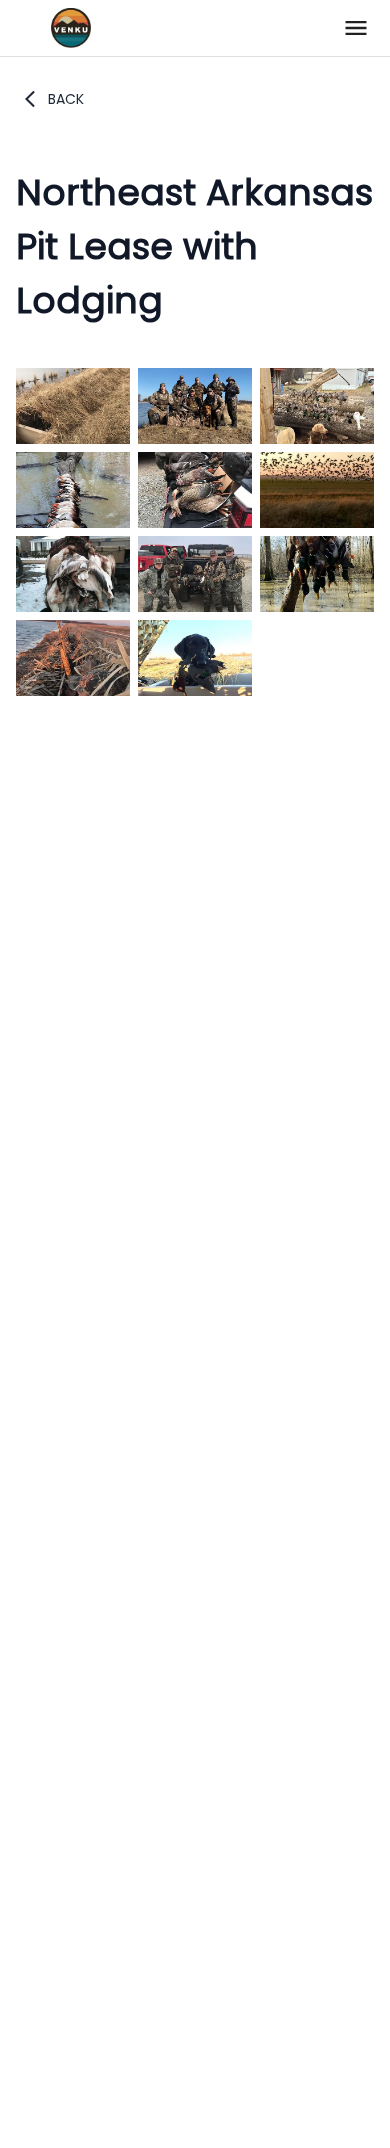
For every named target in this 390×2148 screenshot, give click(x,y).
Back (66, 99)
